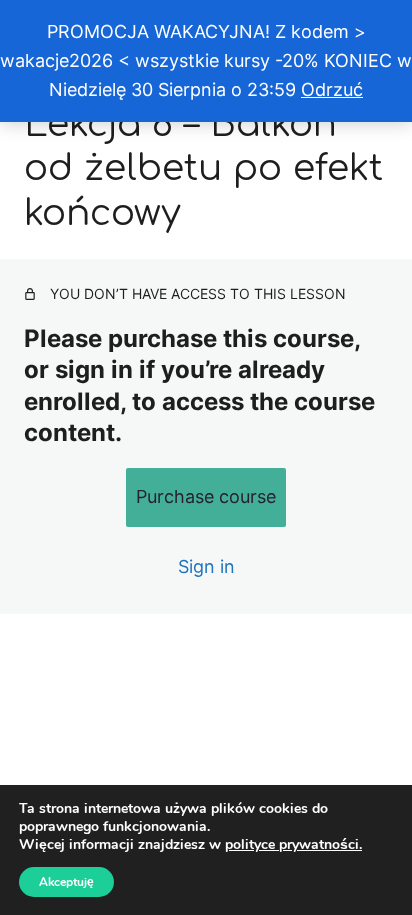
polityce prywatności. (293, 844)
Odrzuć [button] (332, 89)
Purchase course (206, 496)
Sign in (206, 566)
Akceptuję (66, 882)
